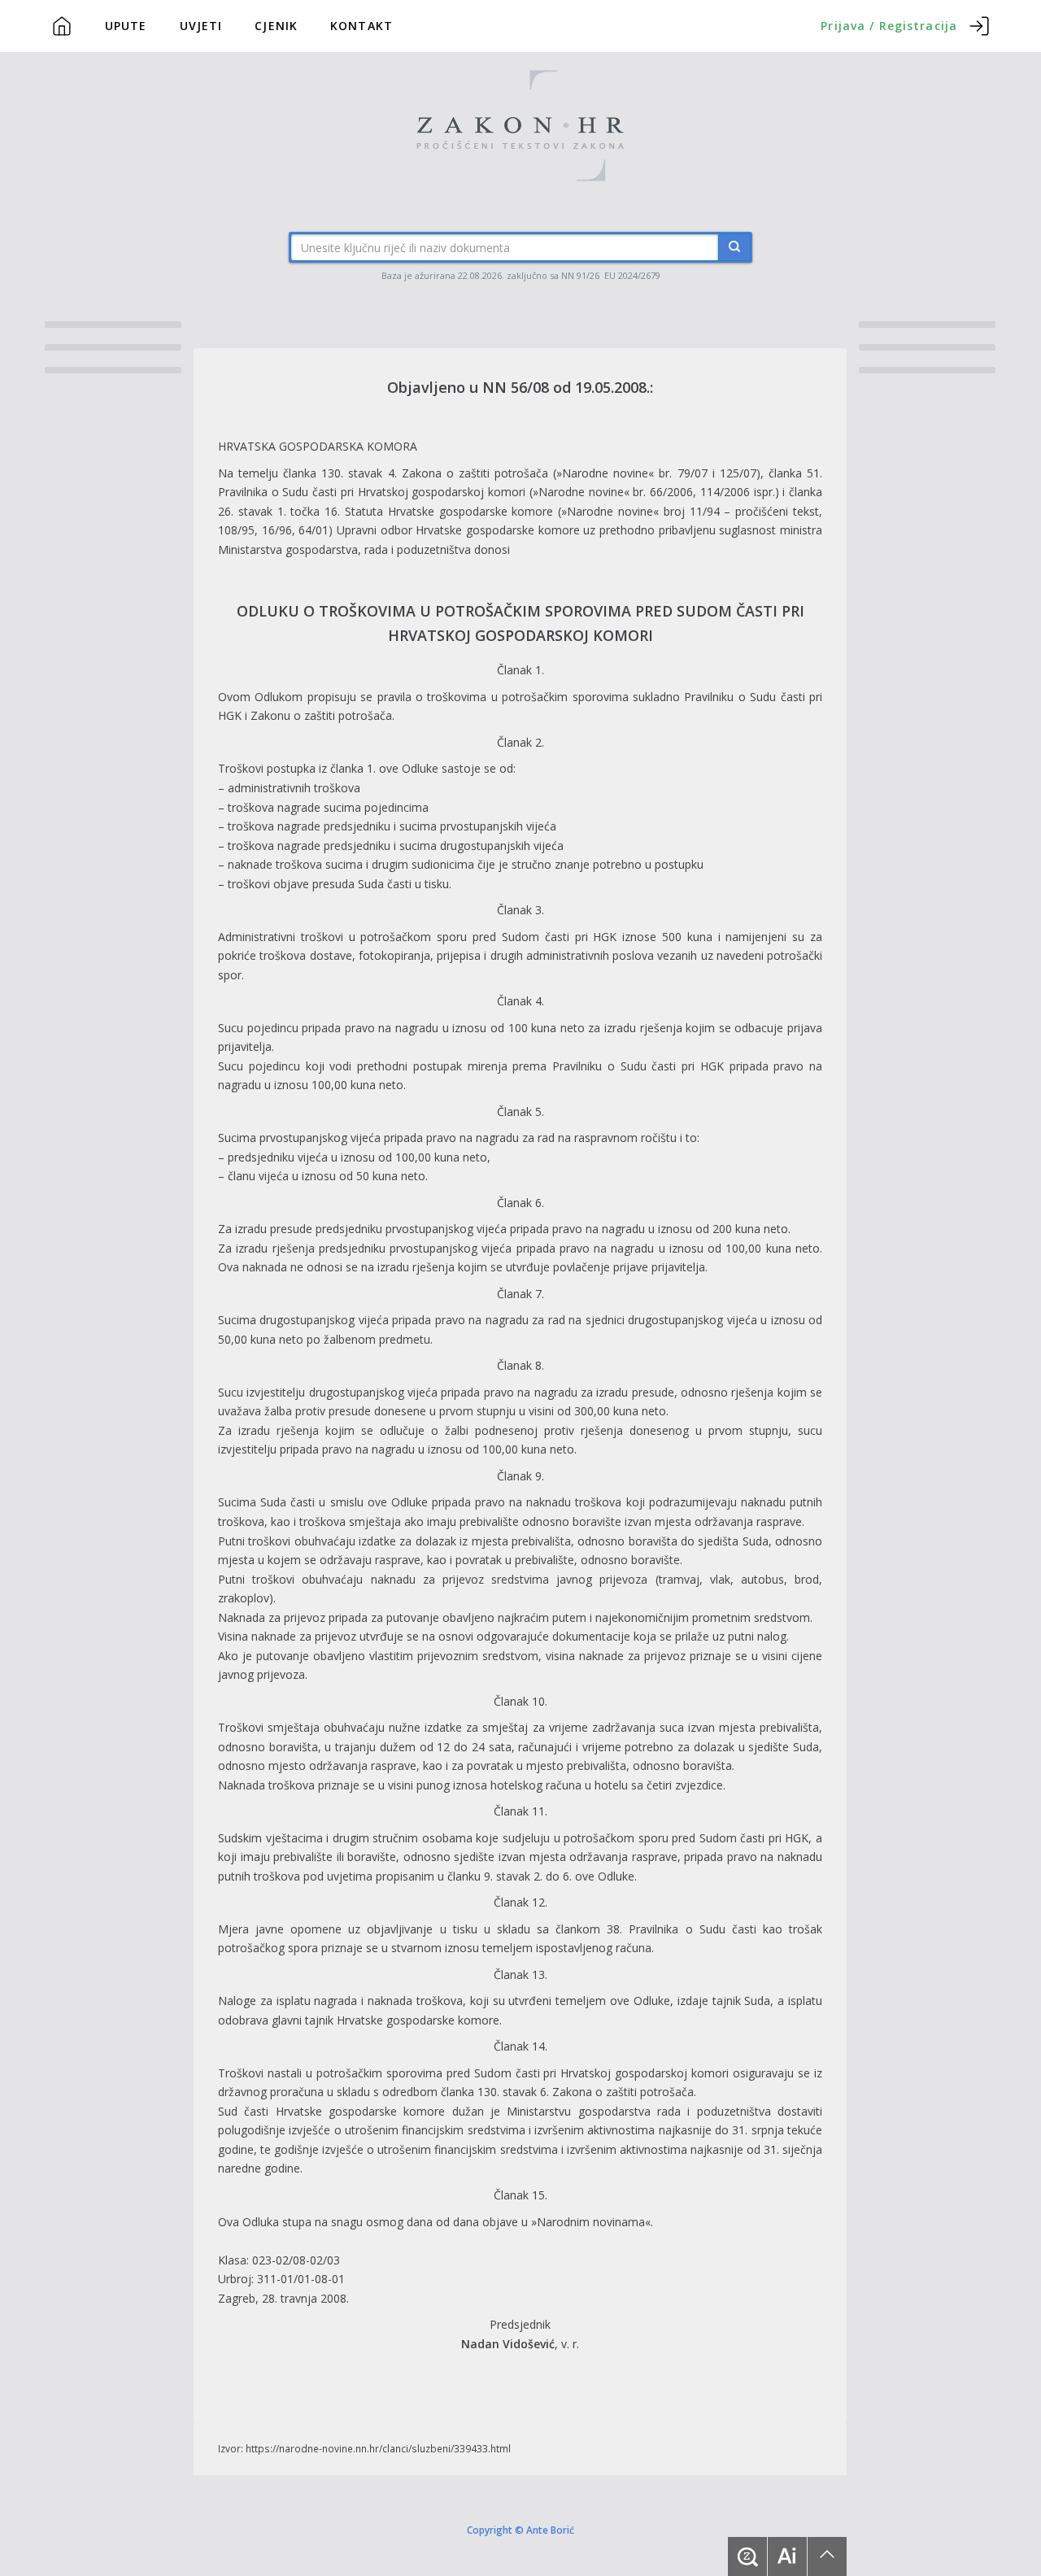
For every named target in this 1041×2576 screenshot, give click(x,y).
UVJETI (201, 26)
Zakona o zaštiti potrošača (475, 473)
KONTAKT (362, 26)
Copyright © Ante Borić (520, 2530)
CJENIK (276, 26)
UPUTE (126, 26)
